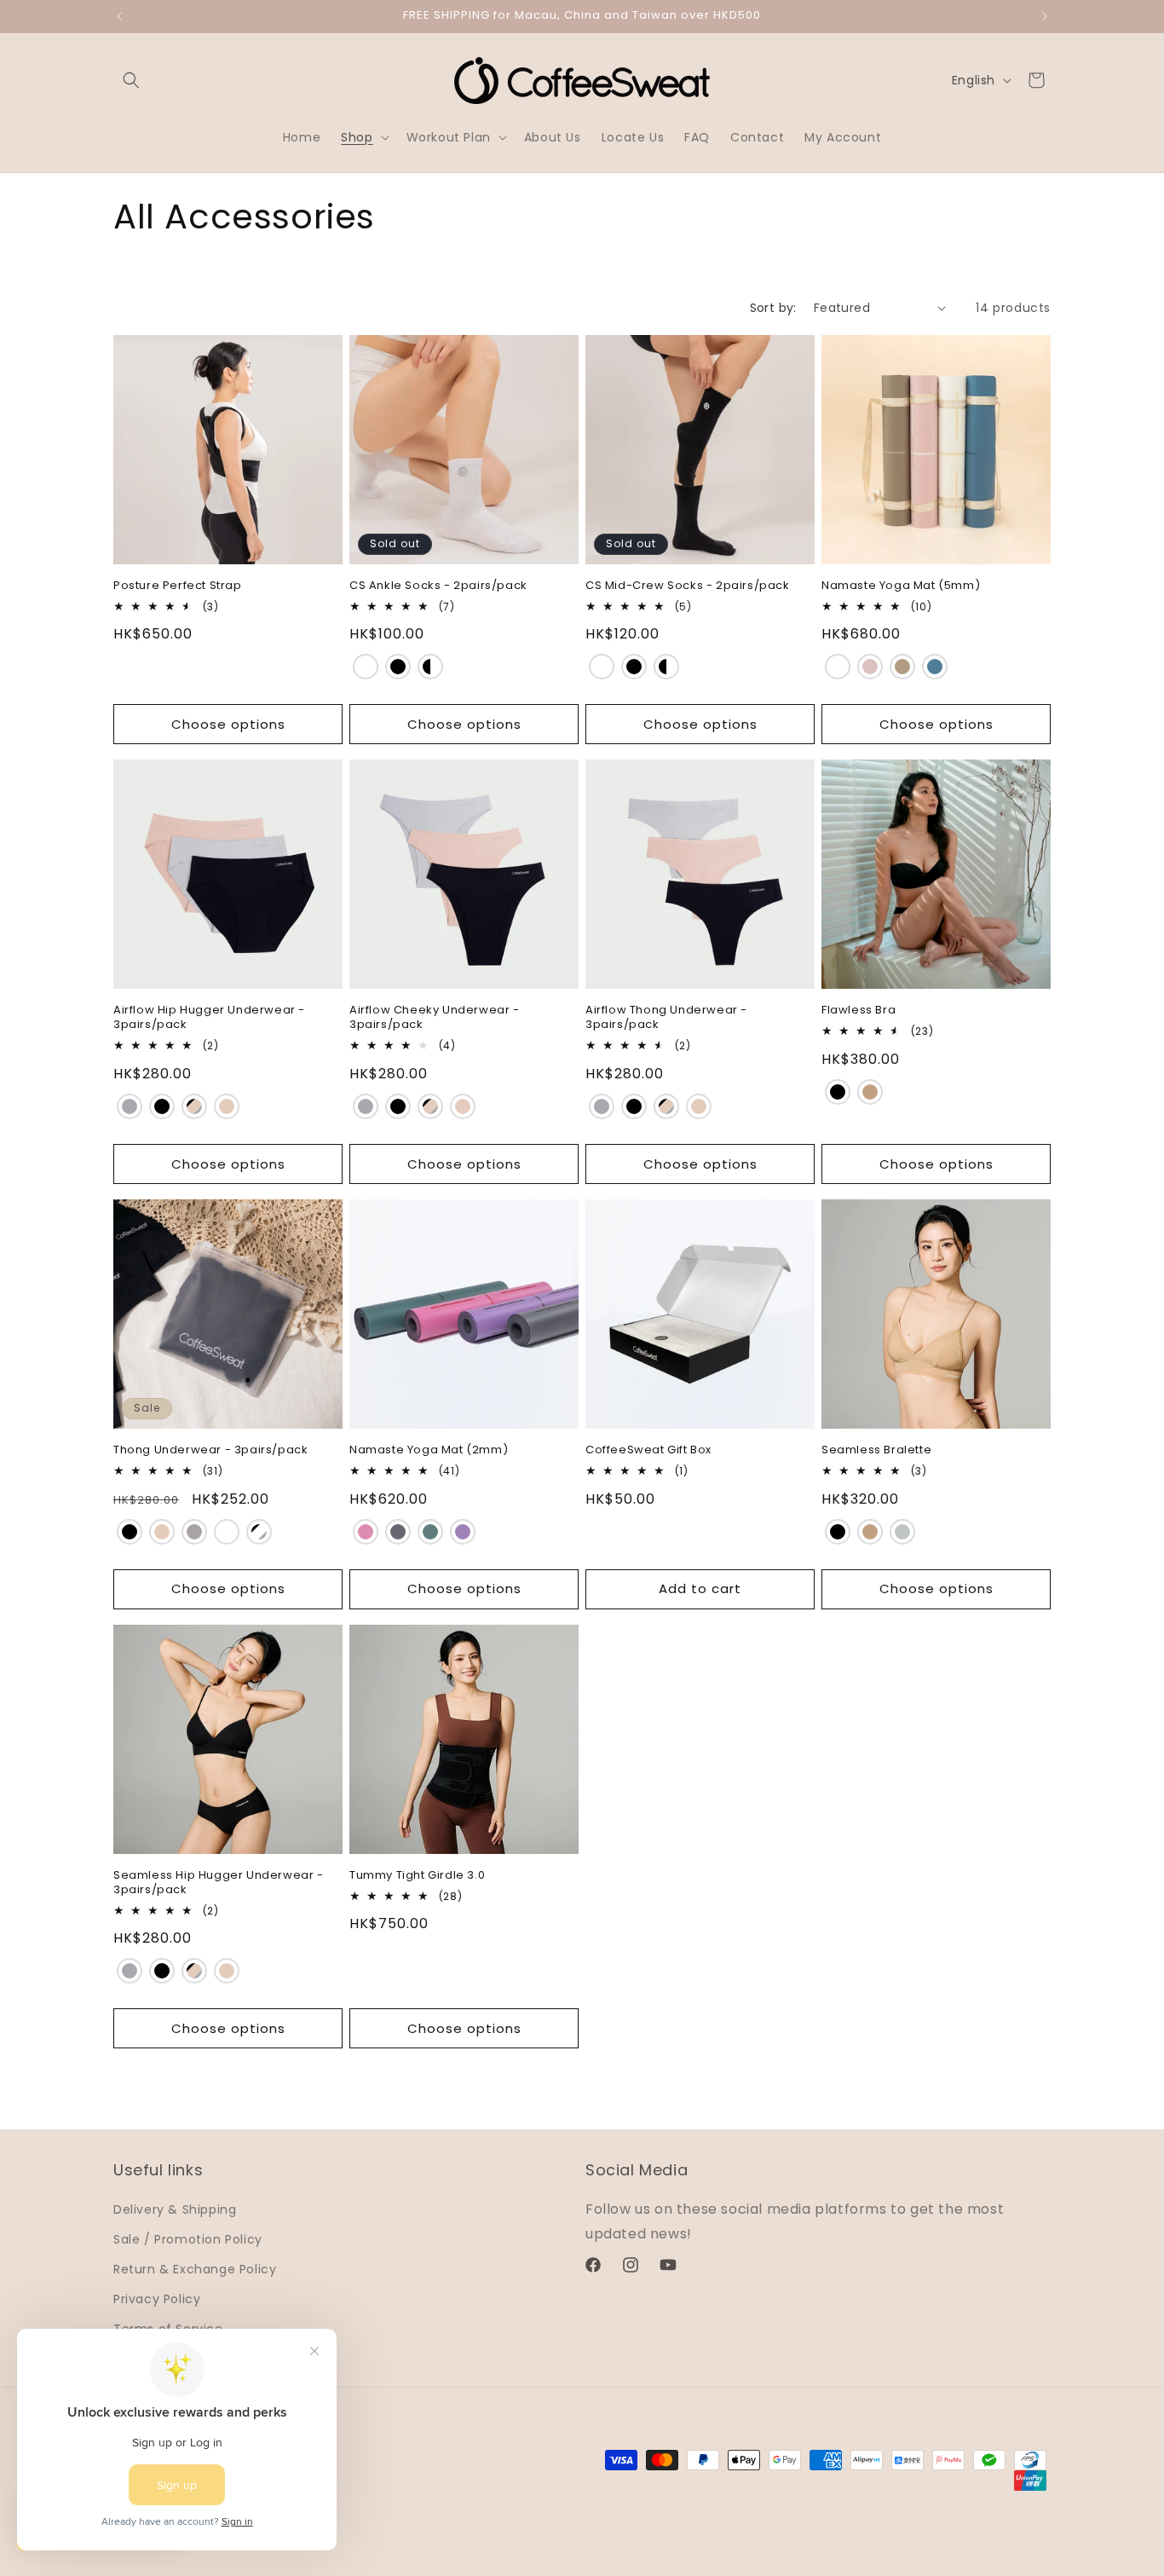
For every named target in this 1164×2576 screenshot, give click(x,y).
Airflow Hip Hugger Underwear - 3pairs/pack (209, 1018)
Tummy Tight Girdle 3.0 (417, 1876)
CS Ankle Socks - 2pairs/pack (438, 586)
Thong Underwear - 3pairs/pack (210, 1450)
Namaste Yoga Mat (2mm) (429, 1450)
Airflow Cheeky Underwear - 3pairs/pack (435, 1018)
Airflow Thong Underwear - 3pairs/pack (666, 1018)
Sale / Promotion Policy (188, 2238)
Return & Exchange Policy (195, 2269)
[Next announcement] (1045, 16)
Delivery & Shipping (175, 2209)
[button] (131, 80)
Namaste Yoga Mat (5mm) (901, 586)
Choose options (228, 724)
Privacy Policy (157, 2299)
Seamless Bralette (876, 1450)
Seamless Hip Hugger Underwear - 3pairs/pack (219, 1883)
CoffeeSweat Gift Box (648, 1450)
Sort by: (773, 308)
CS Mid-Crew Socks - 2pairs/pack (688, 586)
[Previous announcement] (119, 16)
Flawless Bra (859, 1011)
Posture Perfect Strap (178, 586)
